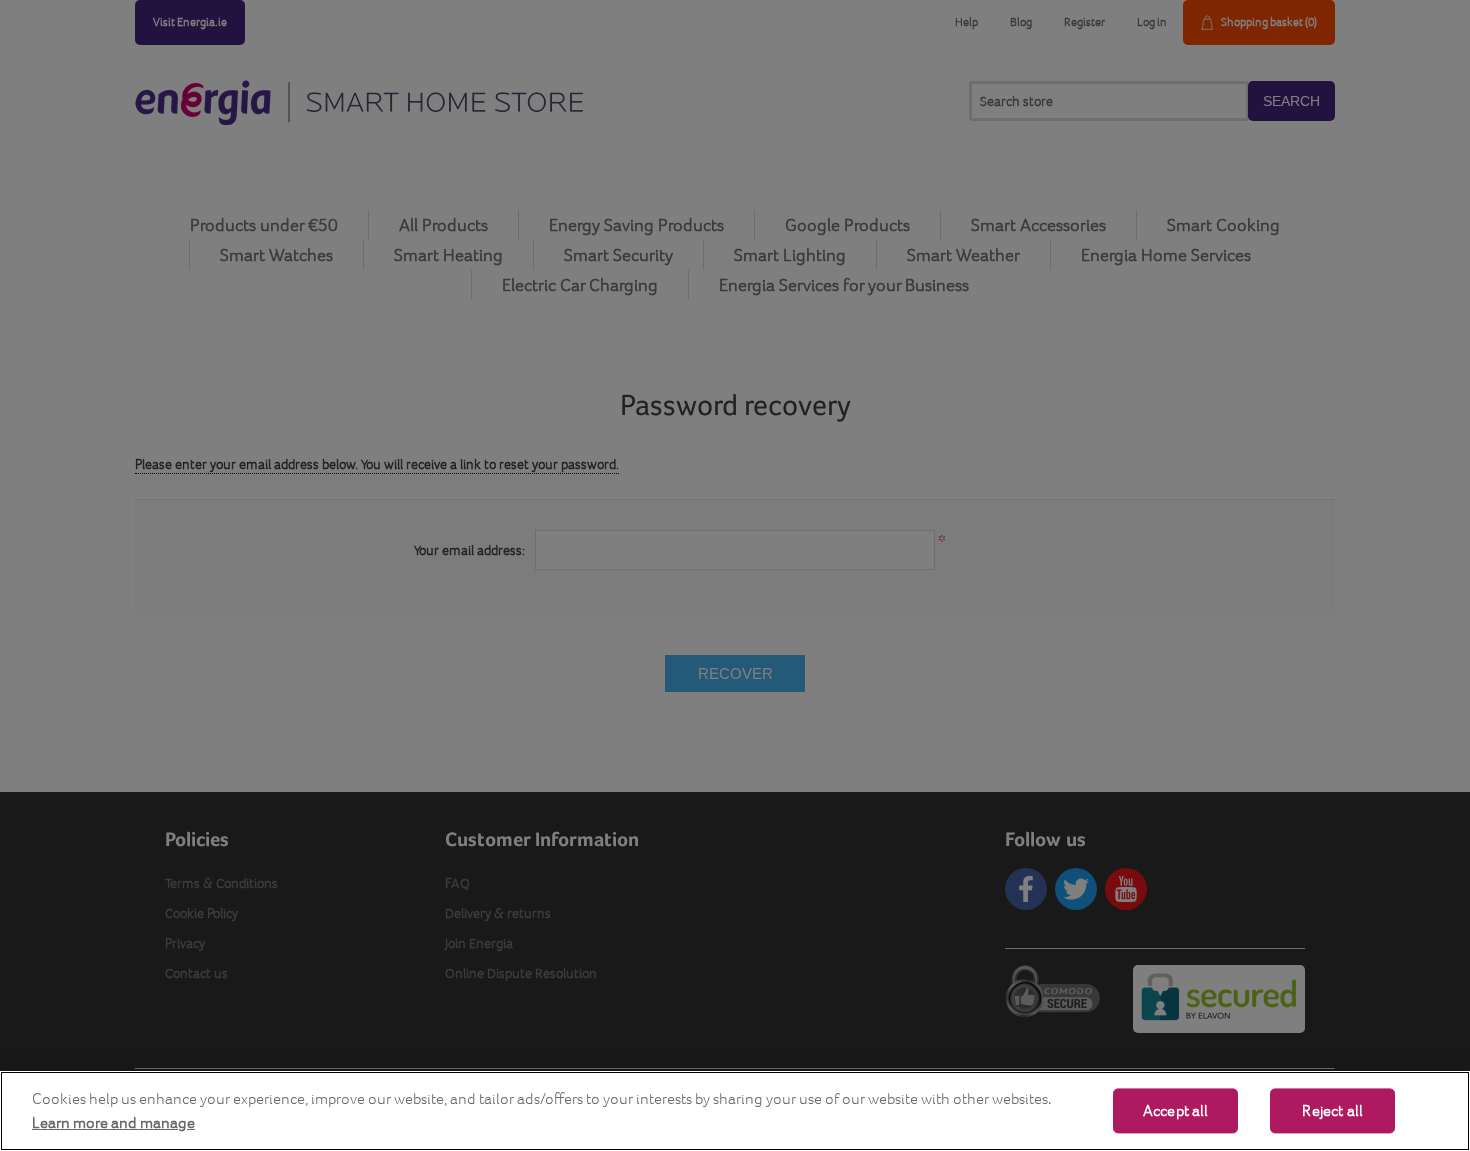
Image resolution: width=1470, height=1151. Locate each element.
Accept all (1176, 1110)
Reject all (1332, 1110)
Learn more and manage (113, 1122)
